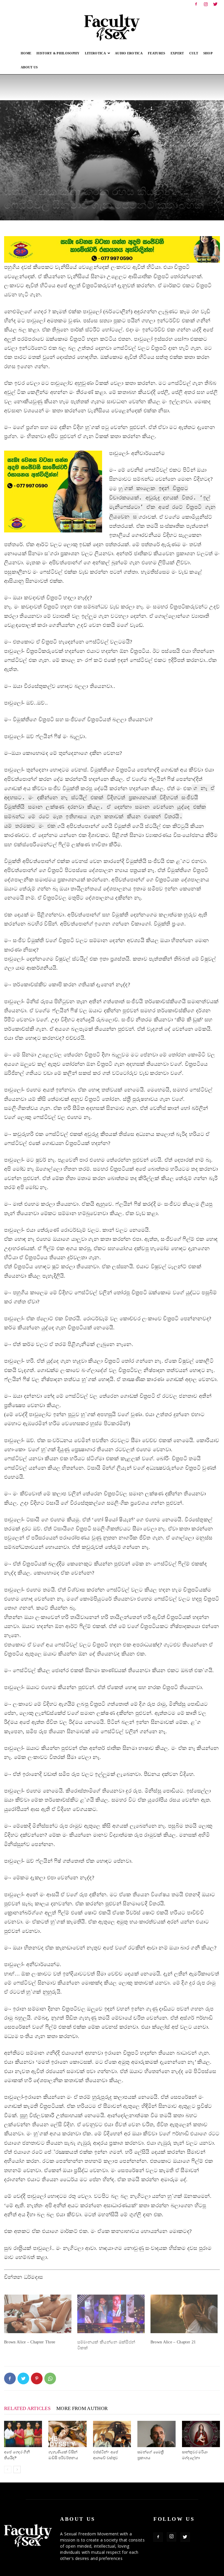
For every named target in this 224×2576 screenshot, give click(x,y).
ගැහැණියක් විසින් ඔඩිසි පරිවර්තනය (63, 2455)
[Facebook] (196, 4)
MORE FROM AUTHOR (82, 2408)
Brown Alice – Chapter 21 (173, 2342)
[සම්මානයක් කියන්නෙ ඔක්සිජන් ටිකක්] (111, 2314)
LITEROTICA (95, 53)
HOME (26, 53)
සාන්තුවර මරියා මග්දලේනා (195, 2455)
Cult (9, 179)
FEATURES (157, 53)
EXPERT (177, 53)
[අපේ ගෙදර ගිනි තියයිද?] (23, 2434)
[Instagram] (206, 4)
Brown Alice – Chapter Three (30, 2342)
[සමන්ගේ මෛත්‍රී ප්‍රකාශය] (156, 2434)
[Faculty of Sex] (112, 27)
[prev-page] (8, 2469)
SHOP (208, 53)
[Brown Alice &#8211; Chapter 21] (184, 2314)
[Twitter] (216, 4)
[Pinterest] (37, 2378)
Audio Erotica (129, 53)
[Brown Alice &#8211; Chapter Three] (38, 2314)
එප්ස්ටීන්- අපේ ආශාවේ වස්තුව (106, 2455)
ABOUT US (29, 67)
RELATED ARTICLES (27, 2408)
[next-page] (17, 2469)
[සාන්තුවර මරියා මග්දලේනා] (201, 2434)
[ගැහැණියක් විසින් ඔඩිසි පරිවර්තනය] (67, 2434)
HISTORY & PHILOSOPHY (58, 53)
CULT (194, 53)
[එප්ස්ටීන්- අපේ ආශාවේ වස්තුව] (112, 2434)
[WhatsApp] (50, 2378)
